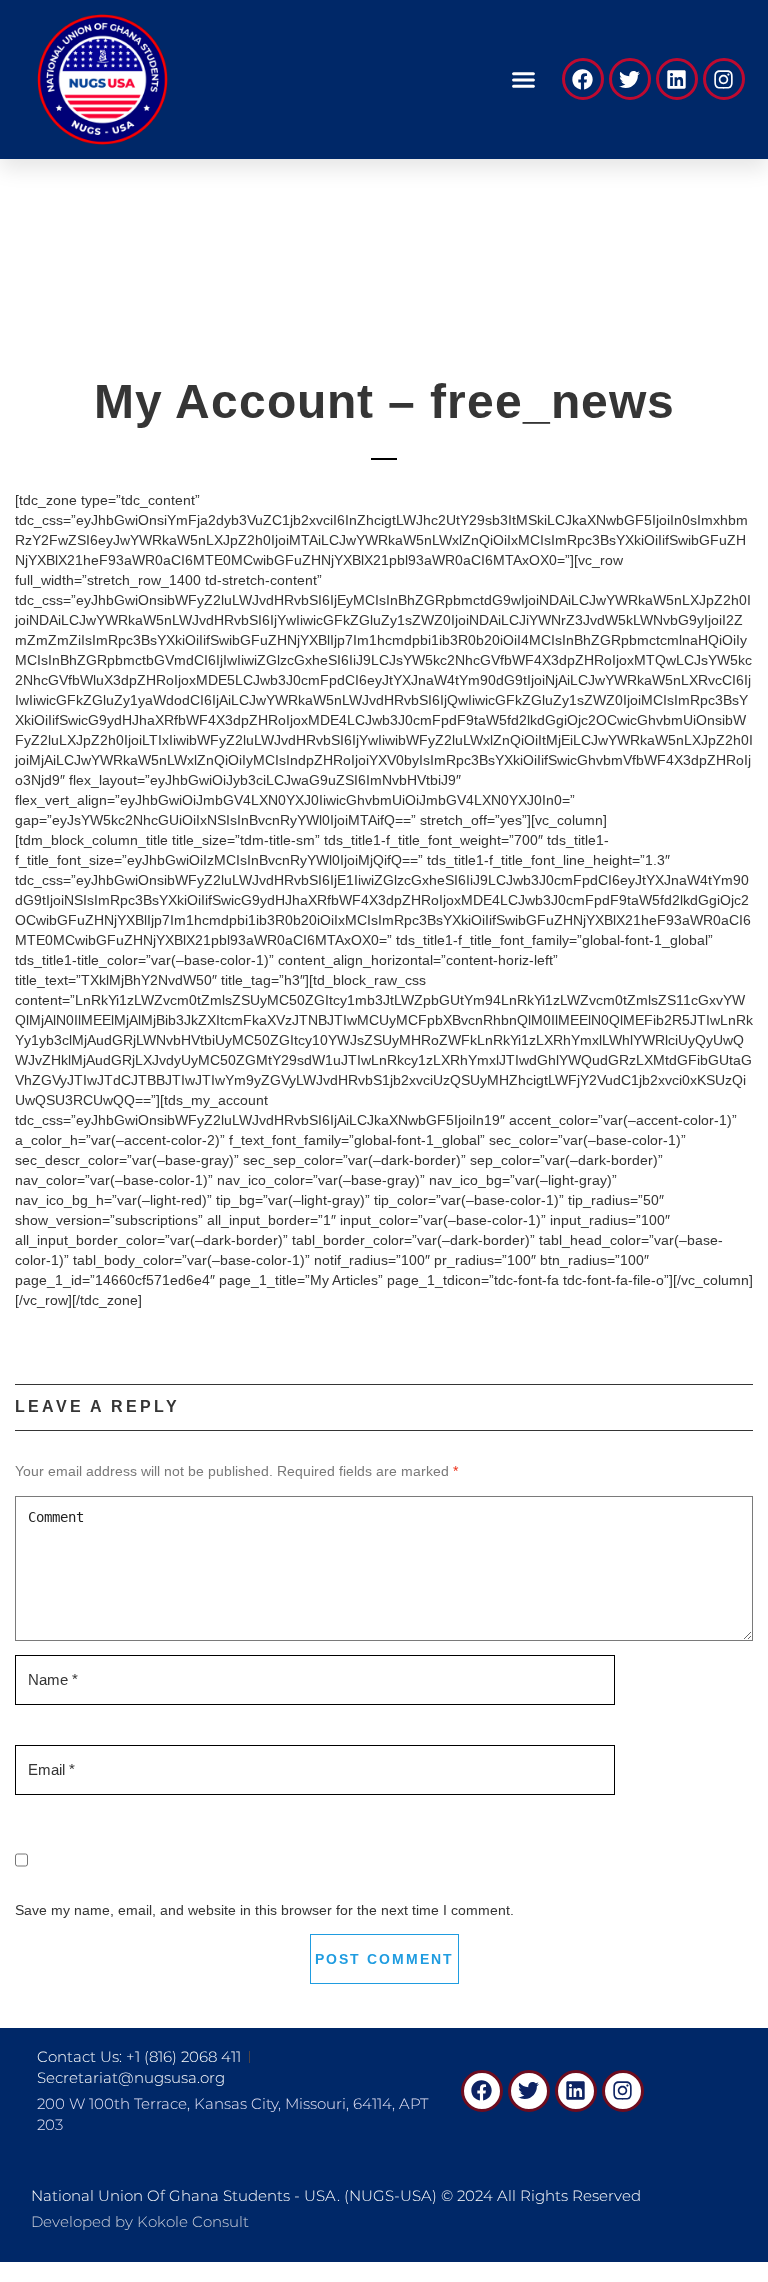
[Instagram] (724, 79)
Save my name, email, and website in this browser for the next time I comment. (264, 1910)
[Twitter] (630, 79)
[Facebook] (583, 79)
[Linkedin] (677, 79)
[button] (523, 80)
